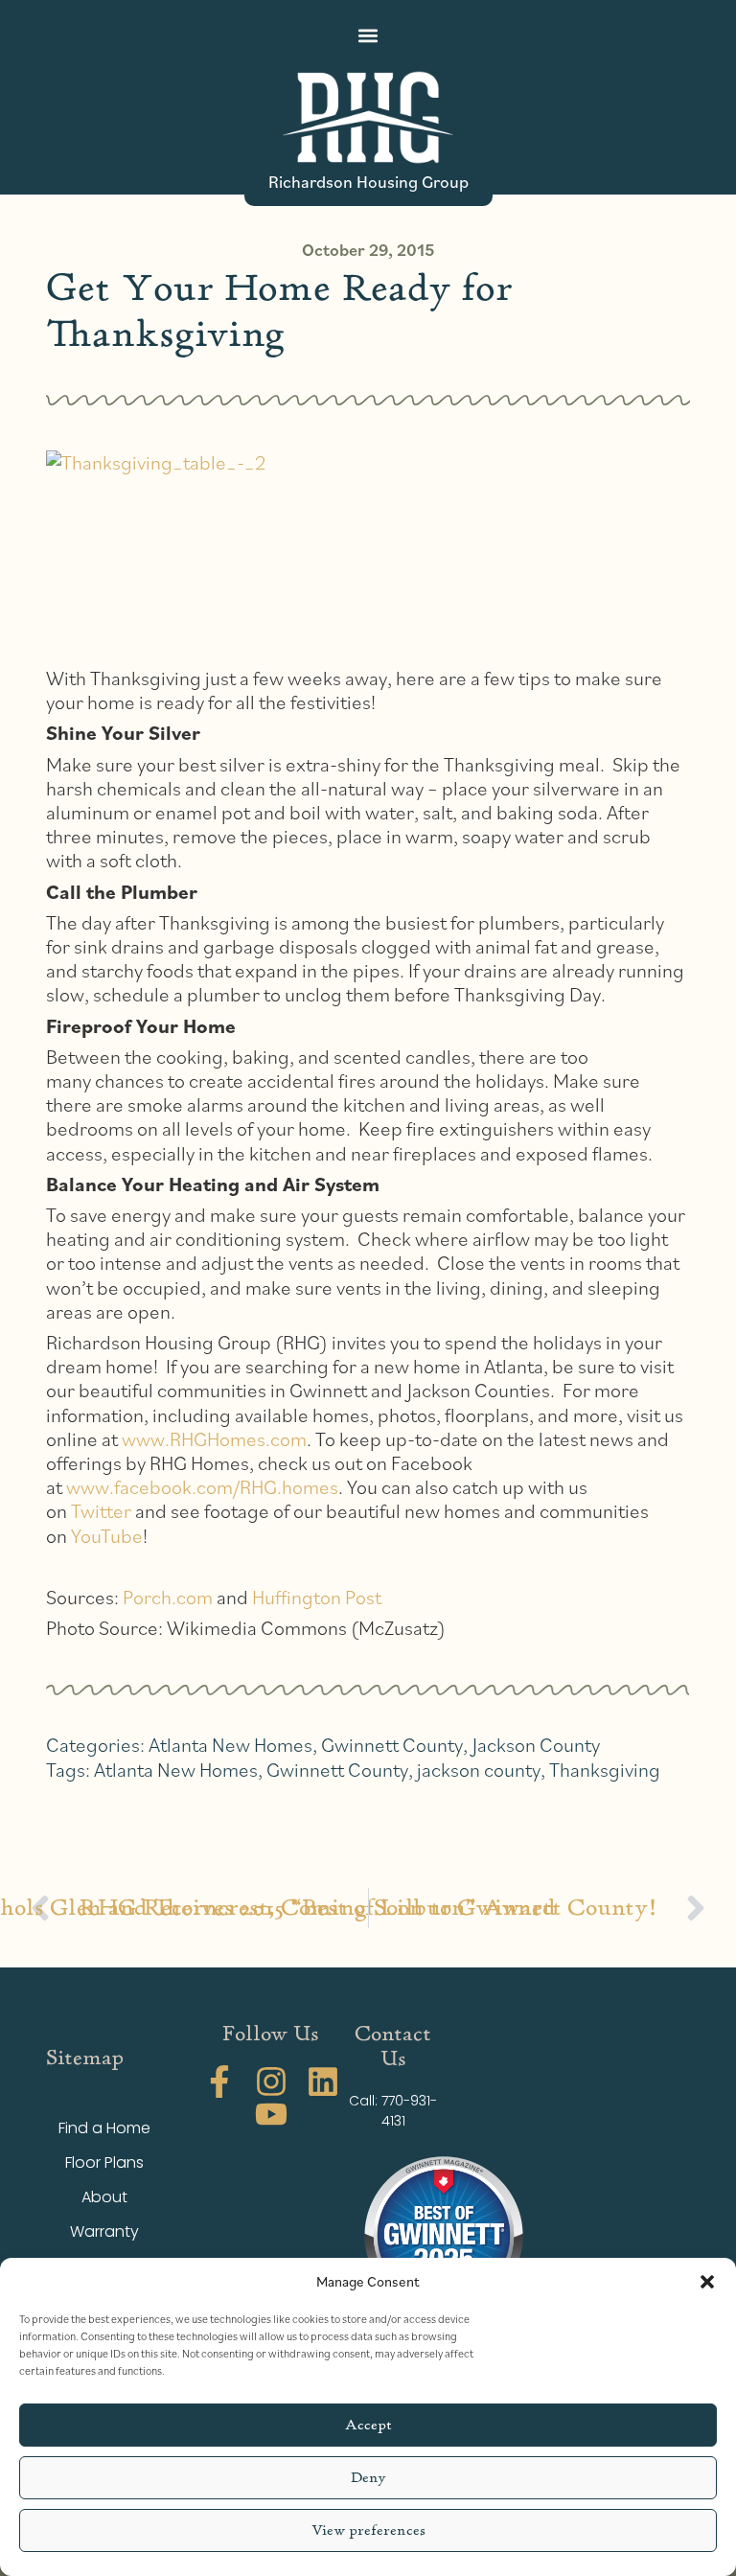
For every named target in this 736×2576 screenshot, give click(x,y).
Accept (368, 2425)
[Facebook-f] (219, 2081)
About (104, 2197)
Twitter (101, 1511)
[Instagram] (271, 2081)
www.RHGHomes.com (214, 1439)
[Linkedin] (323, 2081)
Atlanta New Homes (230, 1745)
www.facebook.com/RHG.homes (202, 1487)
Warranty (104, 2231)
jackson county (479, 1770)
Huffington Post (317, 1597)
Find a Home (104, 2128)
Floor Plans (104, 2162)
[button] (707, 2282)
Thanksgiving (605, 1770)
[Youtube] (271, 2114)
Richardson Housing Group (368, 181)
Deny (368, 2478)
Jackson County (536, 1745)
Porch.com (168, 1597)
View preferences (368, 2530)
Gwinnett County (392, 1745)
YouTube (107, 1536)
